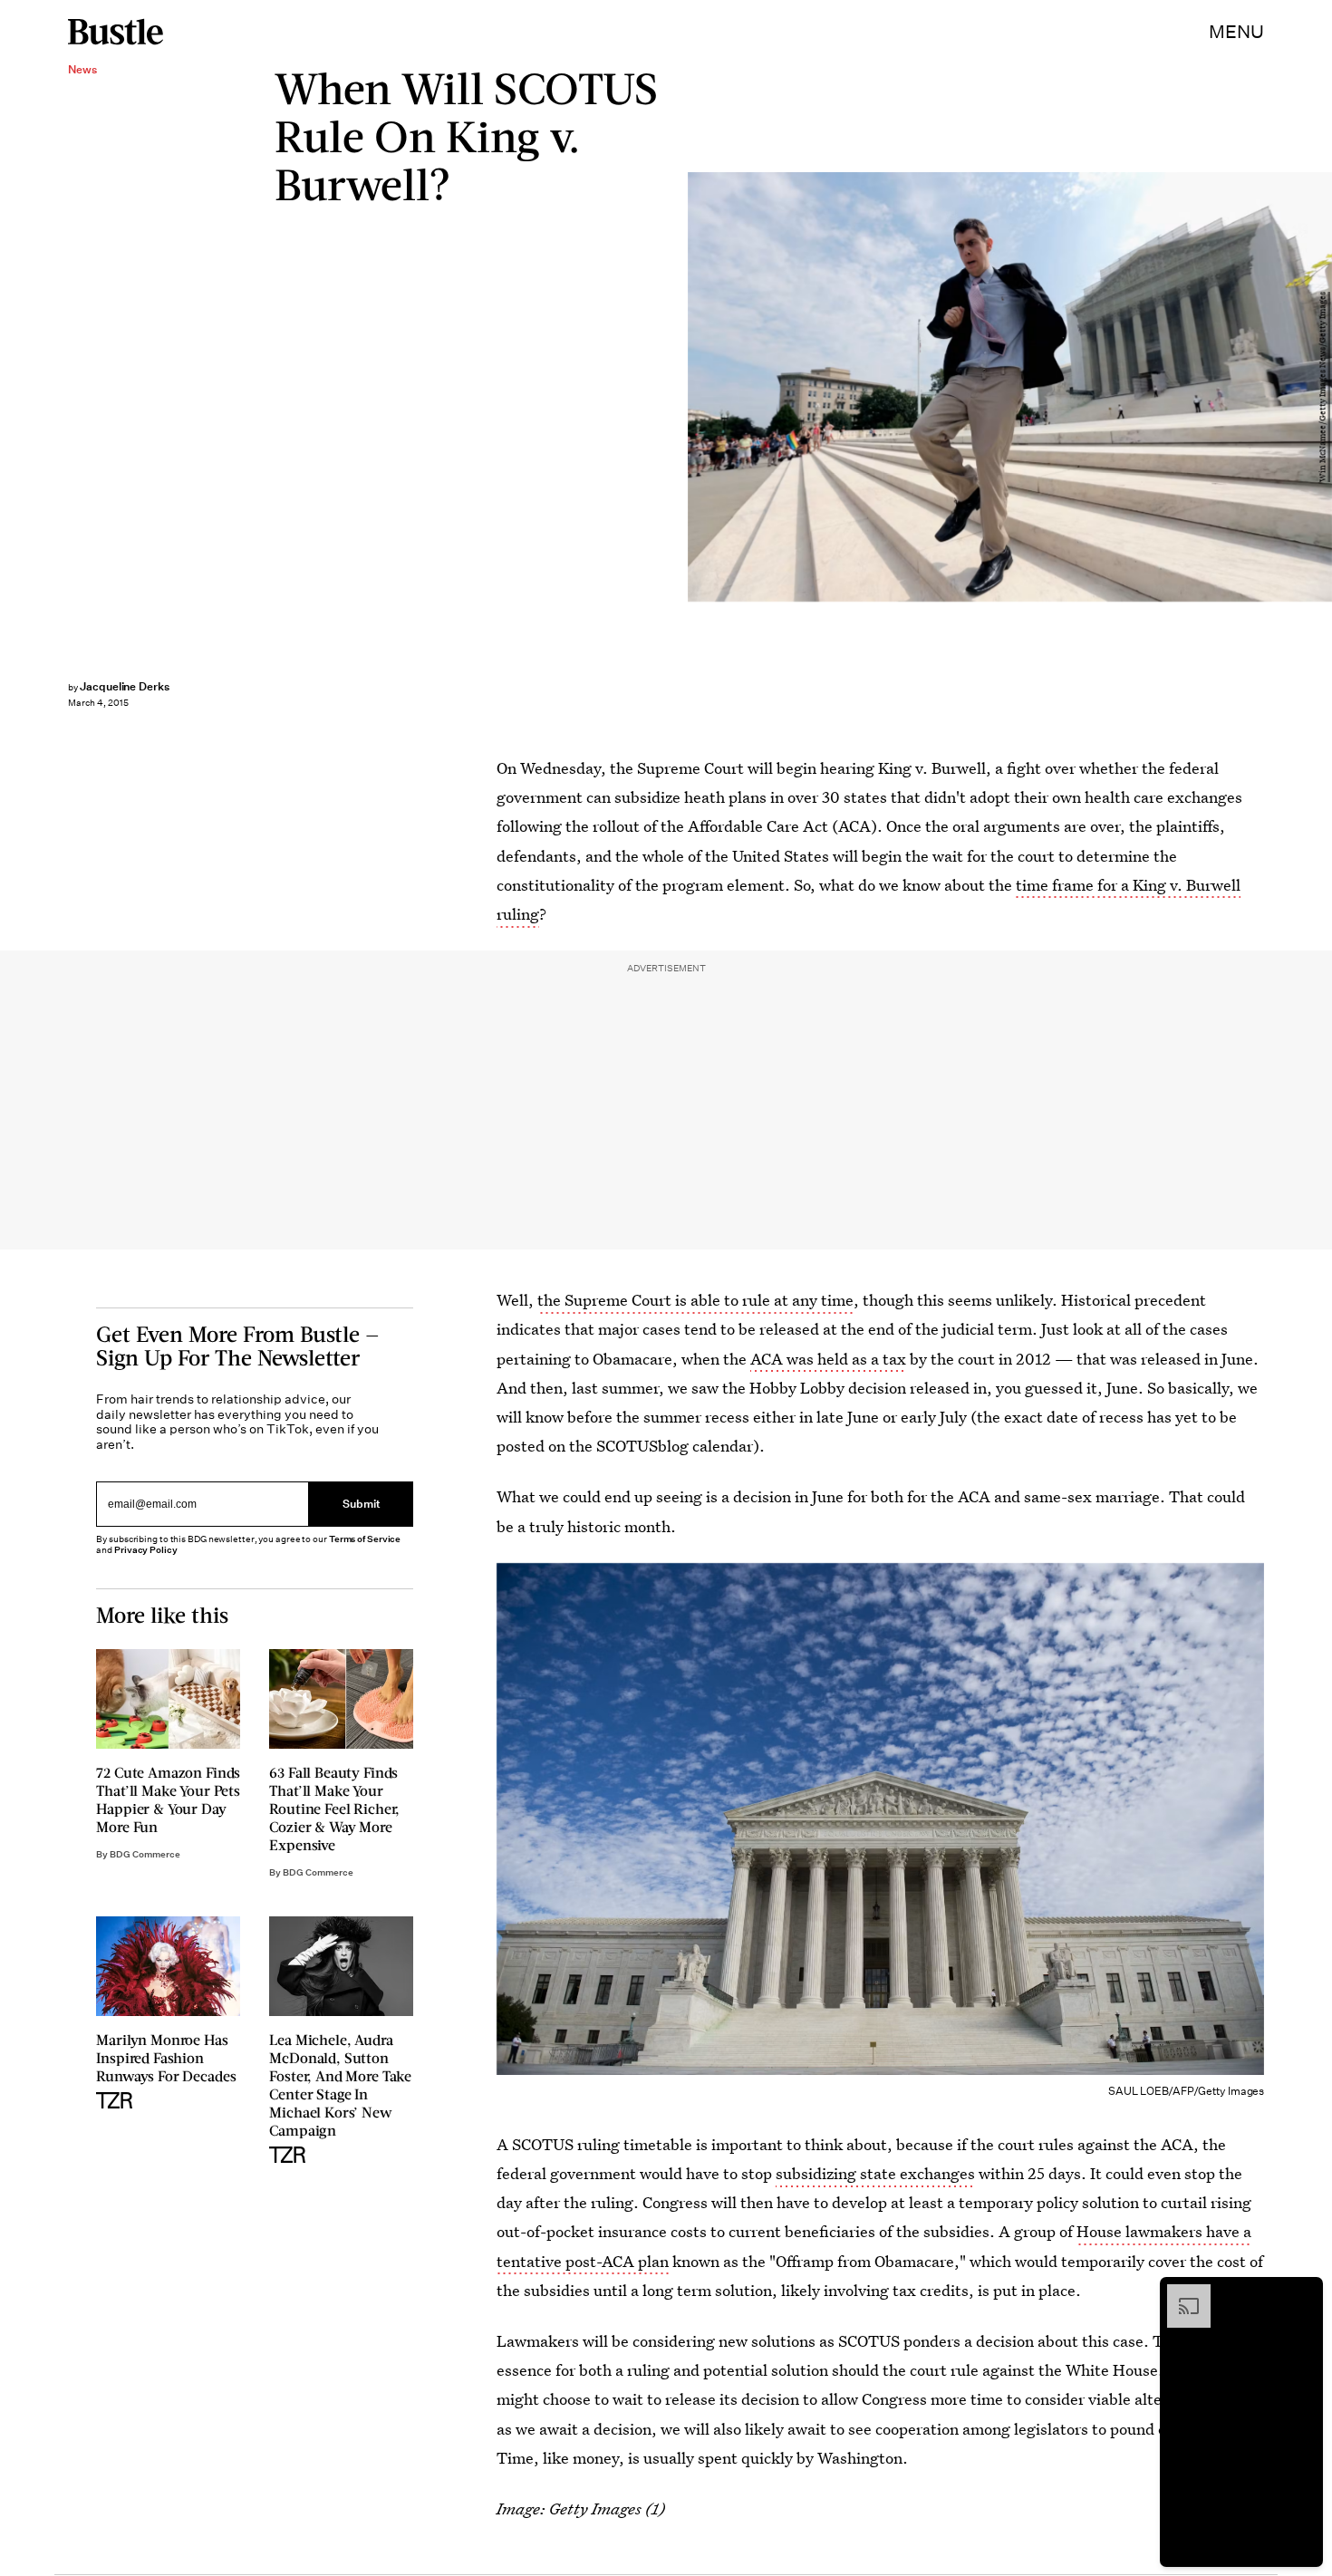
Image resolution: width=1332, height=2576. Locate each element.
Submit (362, 1505)
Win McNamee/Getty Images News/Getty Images (1323, 387)
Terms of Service (365, 1539)
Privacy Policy (146, 1550)
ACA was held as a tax (828, 1359)
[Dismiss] (1303, 2293)
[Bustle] (116, 32)
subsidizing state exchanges (875, 2173)
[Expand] (1180, 2293)
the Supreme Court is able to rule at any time (695, 1300)
